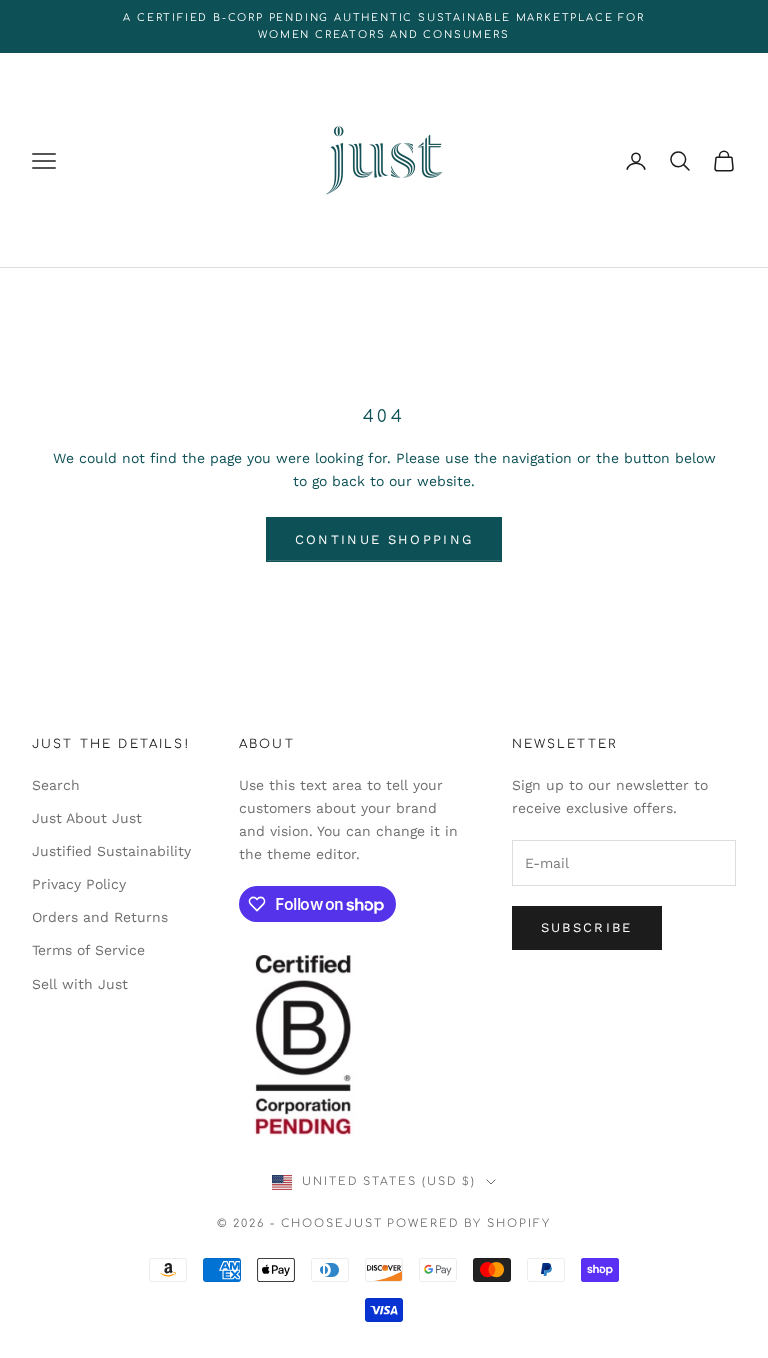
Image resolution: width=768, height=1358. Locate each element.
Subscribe (587, 927)
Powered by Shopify (469, 1223)
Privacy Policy (79, 884)
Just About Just (87, 818)
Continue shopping (384, 539)
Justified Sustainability (111, 851)
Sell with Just (80, 984)
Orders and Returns (100, 917)
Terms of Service (88, 950)
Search (56, 785)
